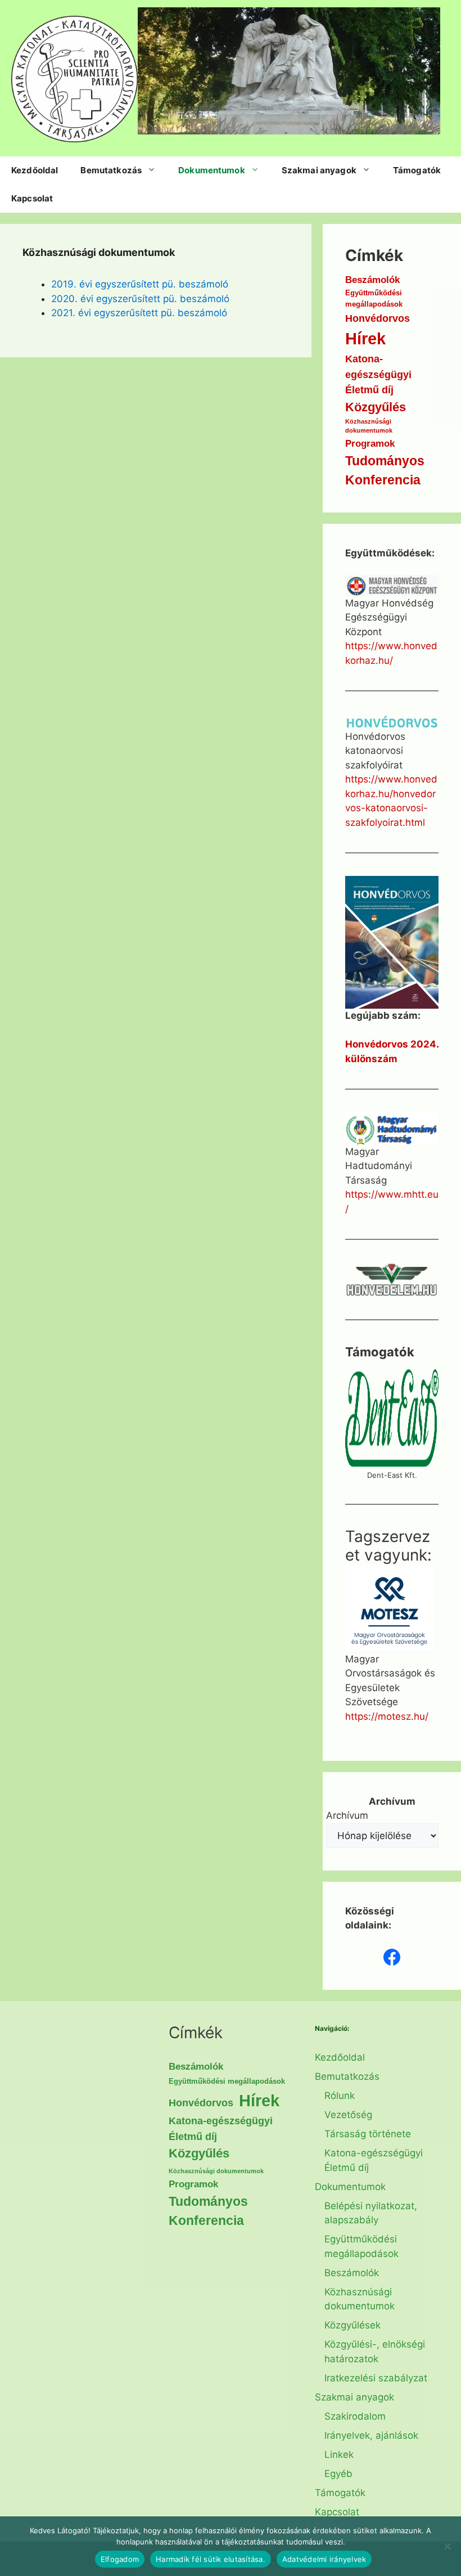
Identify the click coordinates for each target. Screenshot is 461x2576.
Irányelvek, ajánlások (371, 2435)
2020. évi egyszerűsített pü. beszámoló (140, 299)
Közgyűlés (376, 407)
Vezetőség (348, 2115)
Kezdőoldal (35, 170)
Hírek (365, 338)
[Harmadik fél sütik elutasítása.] (447, 2546)
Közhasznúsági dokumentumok (369, 426)
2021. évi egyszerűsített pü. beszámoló (139, 313)
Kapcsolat (32, 198)
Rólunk (340, 2096)
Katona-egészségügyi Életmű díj (378, 374)
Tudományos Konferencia (385, 471)
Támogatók (417, 170)
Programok (370, 444)
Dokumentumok (212, 170)
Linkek (339, 2454)
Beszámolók (372, 280)
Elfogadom (120, 2559)
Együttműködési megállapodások (374, 298)
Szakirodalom (355, 2416)
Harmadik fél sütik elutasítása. (211, 2559)
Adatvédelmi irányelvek (324, 2559)
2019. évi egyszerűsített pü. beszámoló (140, 284)
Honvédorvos (378, 318)
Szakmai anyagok (319, 170)
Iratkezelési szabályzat (376, 2378)
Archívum (347, 1815)
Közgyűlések (352, 2325)
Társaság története (368, 2134)
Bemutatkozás (111, 170)
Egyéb (338, 2474)
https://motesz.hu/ (387, 1716)
